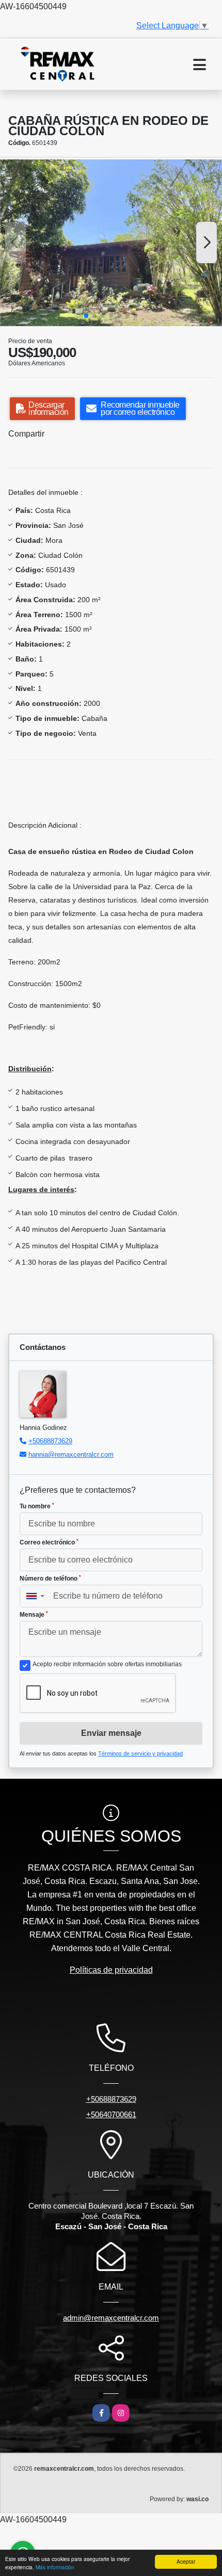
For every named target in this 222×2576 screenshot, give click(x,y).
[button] (86, 316)
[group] (111, 243)
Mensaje (34, 1615)
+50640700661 (111, 2114)
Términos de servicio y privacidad (140, 1753)
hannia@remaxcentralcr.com (71, 1454)
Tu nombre (37, 1506)
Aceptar (186, 2561)
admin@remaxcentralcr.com (111, 2318)
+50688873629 (50, 1441)
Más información (55, 2567)
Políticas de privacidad (111, 1970)
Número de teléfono (50, 1579)
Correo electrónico (49, 1542)
